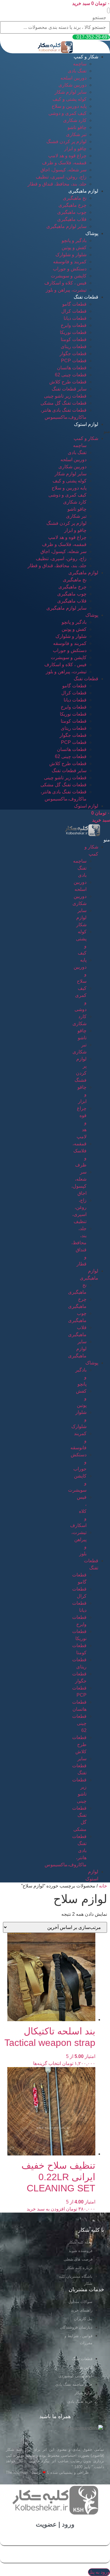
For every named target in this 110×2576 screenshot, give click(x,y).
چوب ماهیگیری (72, 212)
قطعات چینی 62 (71, 375)
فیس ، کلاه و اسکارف (65, 283)
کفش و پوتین (74, 248)
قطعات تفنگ (86, 297)
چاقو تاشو (77, 127)
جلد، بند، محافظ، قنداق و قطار (57, 184)
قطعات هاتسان (72, 368)
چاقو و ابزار (75, 149)
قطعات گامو (74, 304)
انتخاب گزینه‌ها (47, 2063)
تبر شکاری (76, 134)
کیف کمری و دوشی (67, 113)
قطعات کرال (74, 311)
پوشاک (92, 233)
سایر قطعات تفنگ (69, 389)
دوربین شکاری (72, 85)
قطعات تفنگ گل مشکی (64, 403)
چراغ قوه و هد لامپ (67, 156)
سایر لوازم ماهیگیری (66, 226)
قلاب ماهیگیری (72, 219)
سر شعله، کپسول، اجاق (64, 170)
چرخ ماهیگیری (72, 205)
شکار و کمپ (86, 57)
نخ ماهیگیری (75, 198)
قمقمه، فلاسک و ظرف (64, 163)
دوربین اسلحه (73, 78)
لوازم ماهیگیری (83, 191)
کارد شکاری (75, 120)
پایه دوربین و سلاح (69, 106)
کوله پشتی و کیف (70, 99)
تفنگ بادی (77, 71)
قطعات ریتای (74, 346)
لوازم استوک (86, 424)
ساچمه (80, 64)
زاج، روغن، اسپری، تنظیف (61, 177)
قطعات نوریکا (73, 332)
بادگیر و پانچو (74, 240)
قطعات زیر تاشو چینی (65, 396)
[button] (109, 10)
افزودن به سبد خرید (46, 2209)
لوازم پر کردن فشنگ (66, 142)
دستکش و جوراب (70, 269)
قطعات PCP (74, 361)
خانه (103, 1886)
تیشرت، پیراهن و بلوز (66, 290)
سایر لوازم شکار (71, 92)
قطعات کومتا (74, 339)
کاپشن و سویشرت (69, 276)
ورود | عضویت (55, 2524)
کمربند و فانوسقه (70, 262)
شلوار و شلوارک (71, 255)
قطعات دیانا (75, 318)
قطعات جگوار (73, 354)
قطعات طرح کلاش (68, 382)
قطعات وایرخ (74, 325)
